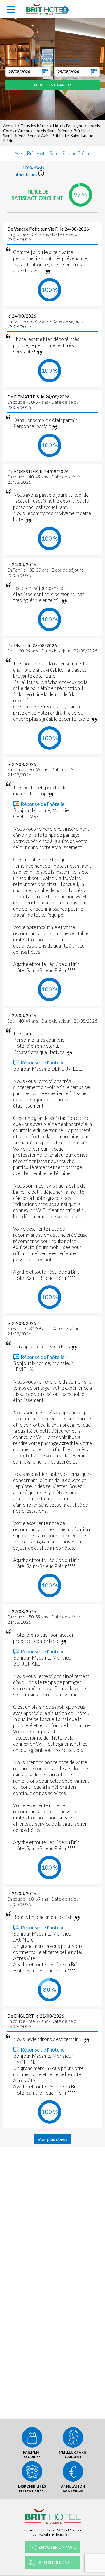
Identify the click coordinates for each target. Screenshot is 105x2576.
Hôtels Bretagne (68, 126)
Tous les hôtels (35, 126)
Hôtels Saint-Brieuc (52, 131)
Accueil (10, 126)
